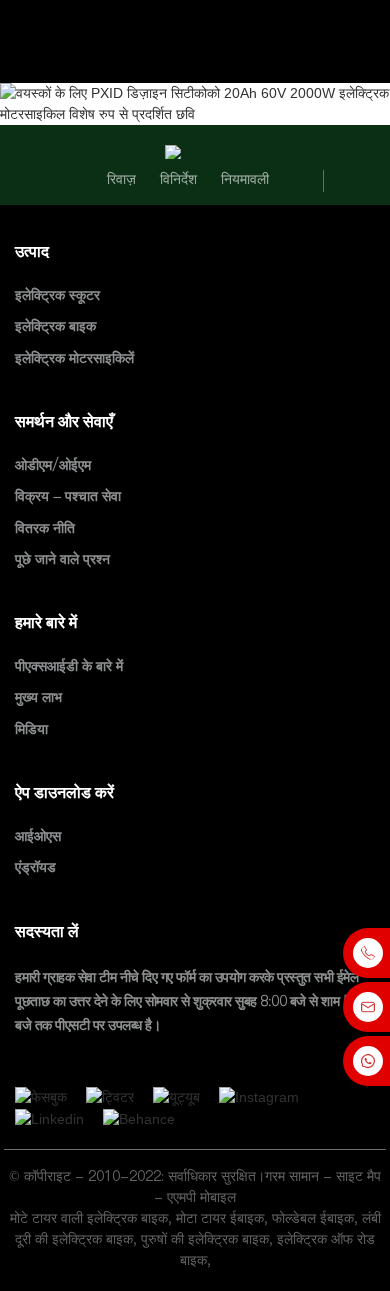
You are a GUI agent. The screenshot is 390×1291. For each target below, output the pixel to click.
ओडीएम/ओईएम (53, 465)
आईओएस (38, 836)
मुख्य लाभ (38, 698)
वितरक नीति (45, 528)
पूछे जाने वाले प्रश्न (62, 559)
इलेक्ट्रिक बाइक (55, 327)
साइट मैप (358, 1176)
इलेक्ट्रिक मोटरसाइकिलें (74, 358)
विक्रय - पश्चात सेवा (68, 497)
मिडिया (31, 729)
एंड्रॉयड (35, 868)
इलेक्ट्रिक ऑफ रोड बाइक (278, 1249)
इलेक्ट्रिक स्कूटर (57, 295)
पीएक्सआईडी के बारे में (69, 666)
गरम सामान (292, 1176)
